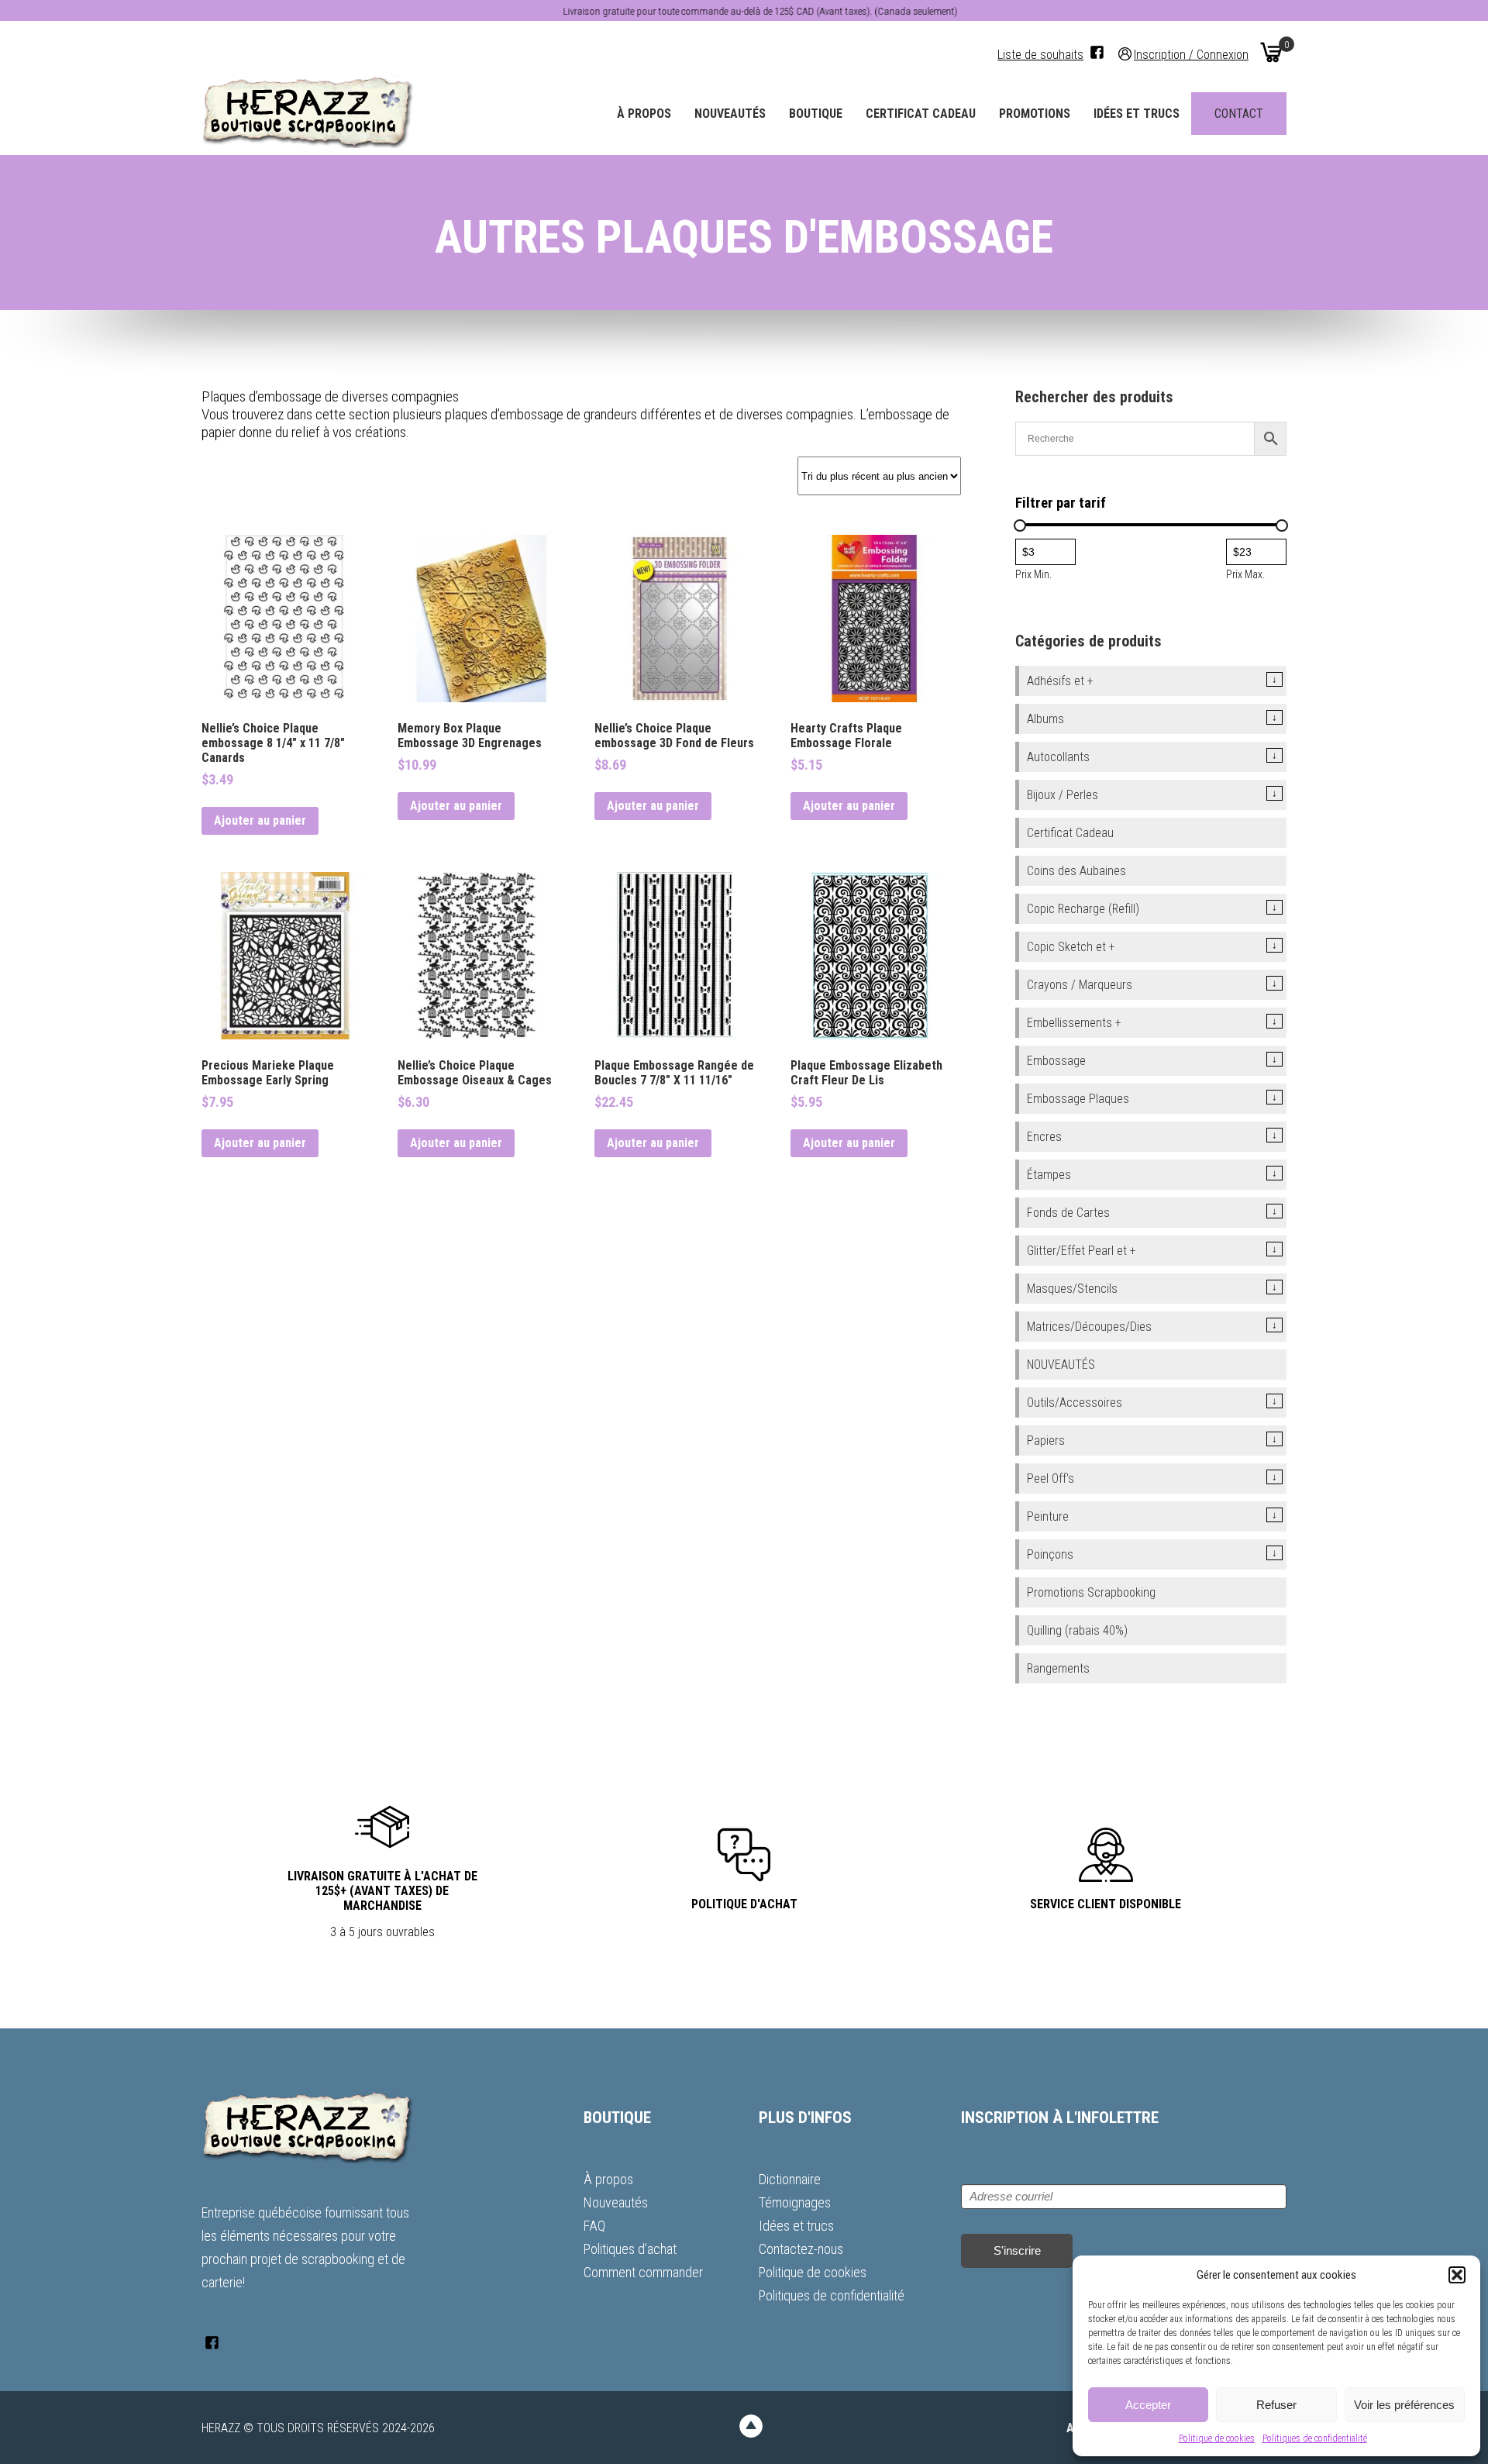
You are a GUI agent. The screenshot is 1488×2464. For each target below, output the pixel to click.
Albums (1045, 719)
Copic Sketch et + (1071, 947)
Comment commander (643, 2272)
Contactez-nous (801, 2249)
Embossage (1056, 1061)
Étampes (1049, 1175)
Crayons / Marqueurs (1080, 985)
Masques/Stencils (1072, 1289)
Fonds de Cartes (1068, 1213)
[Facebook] (1097, 52)
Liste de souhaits (1040, 55)
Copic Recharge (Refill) (1083, 909)
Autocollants (1058, 757)
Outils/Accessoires (1075, 1403)
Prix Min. (1033, 574)
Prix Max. (1245, 574)
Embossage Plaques (1078, 1099)
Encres (1044, 1137)
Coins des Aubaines (1076, 871)
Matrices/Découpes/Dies (1089, 1327)
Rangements (1058, 1668)
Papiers (1046, 1440)
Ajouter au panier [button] (260, 820)
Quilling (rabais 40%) (1077, 1630)
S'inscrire (1017, 2250)
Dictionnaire (790, 2179)
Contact (1239, 114)
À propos (644, 114)
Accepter (1148, 2405)
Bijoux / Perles (1063, 795)
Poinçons (1050, 1554)
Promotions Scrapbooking (1091, 1592)
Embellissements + (1074, 1023)
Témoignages (795, 2202)
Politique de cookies (1217, 2438)
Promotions (1035, 114)
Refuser (1276, 2405)
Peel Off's (1051, 1478)
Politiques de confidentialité (1315, 2438)
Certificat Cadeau (921, 114)
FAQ (594, 2226)
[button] (1457, 2275)
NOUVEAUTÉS (1061, 1365)
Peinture (1048, 1516)
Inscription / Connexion (1191, 54)
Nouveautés (730, 114)
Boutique (816, 114)
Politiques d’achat (630, 2249)
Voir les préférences (1404, 2405)
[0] (1271, 52)
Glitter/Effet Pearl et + (1082, 1251)
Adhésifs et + (1060, 681)
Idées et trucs (1137, 114)
